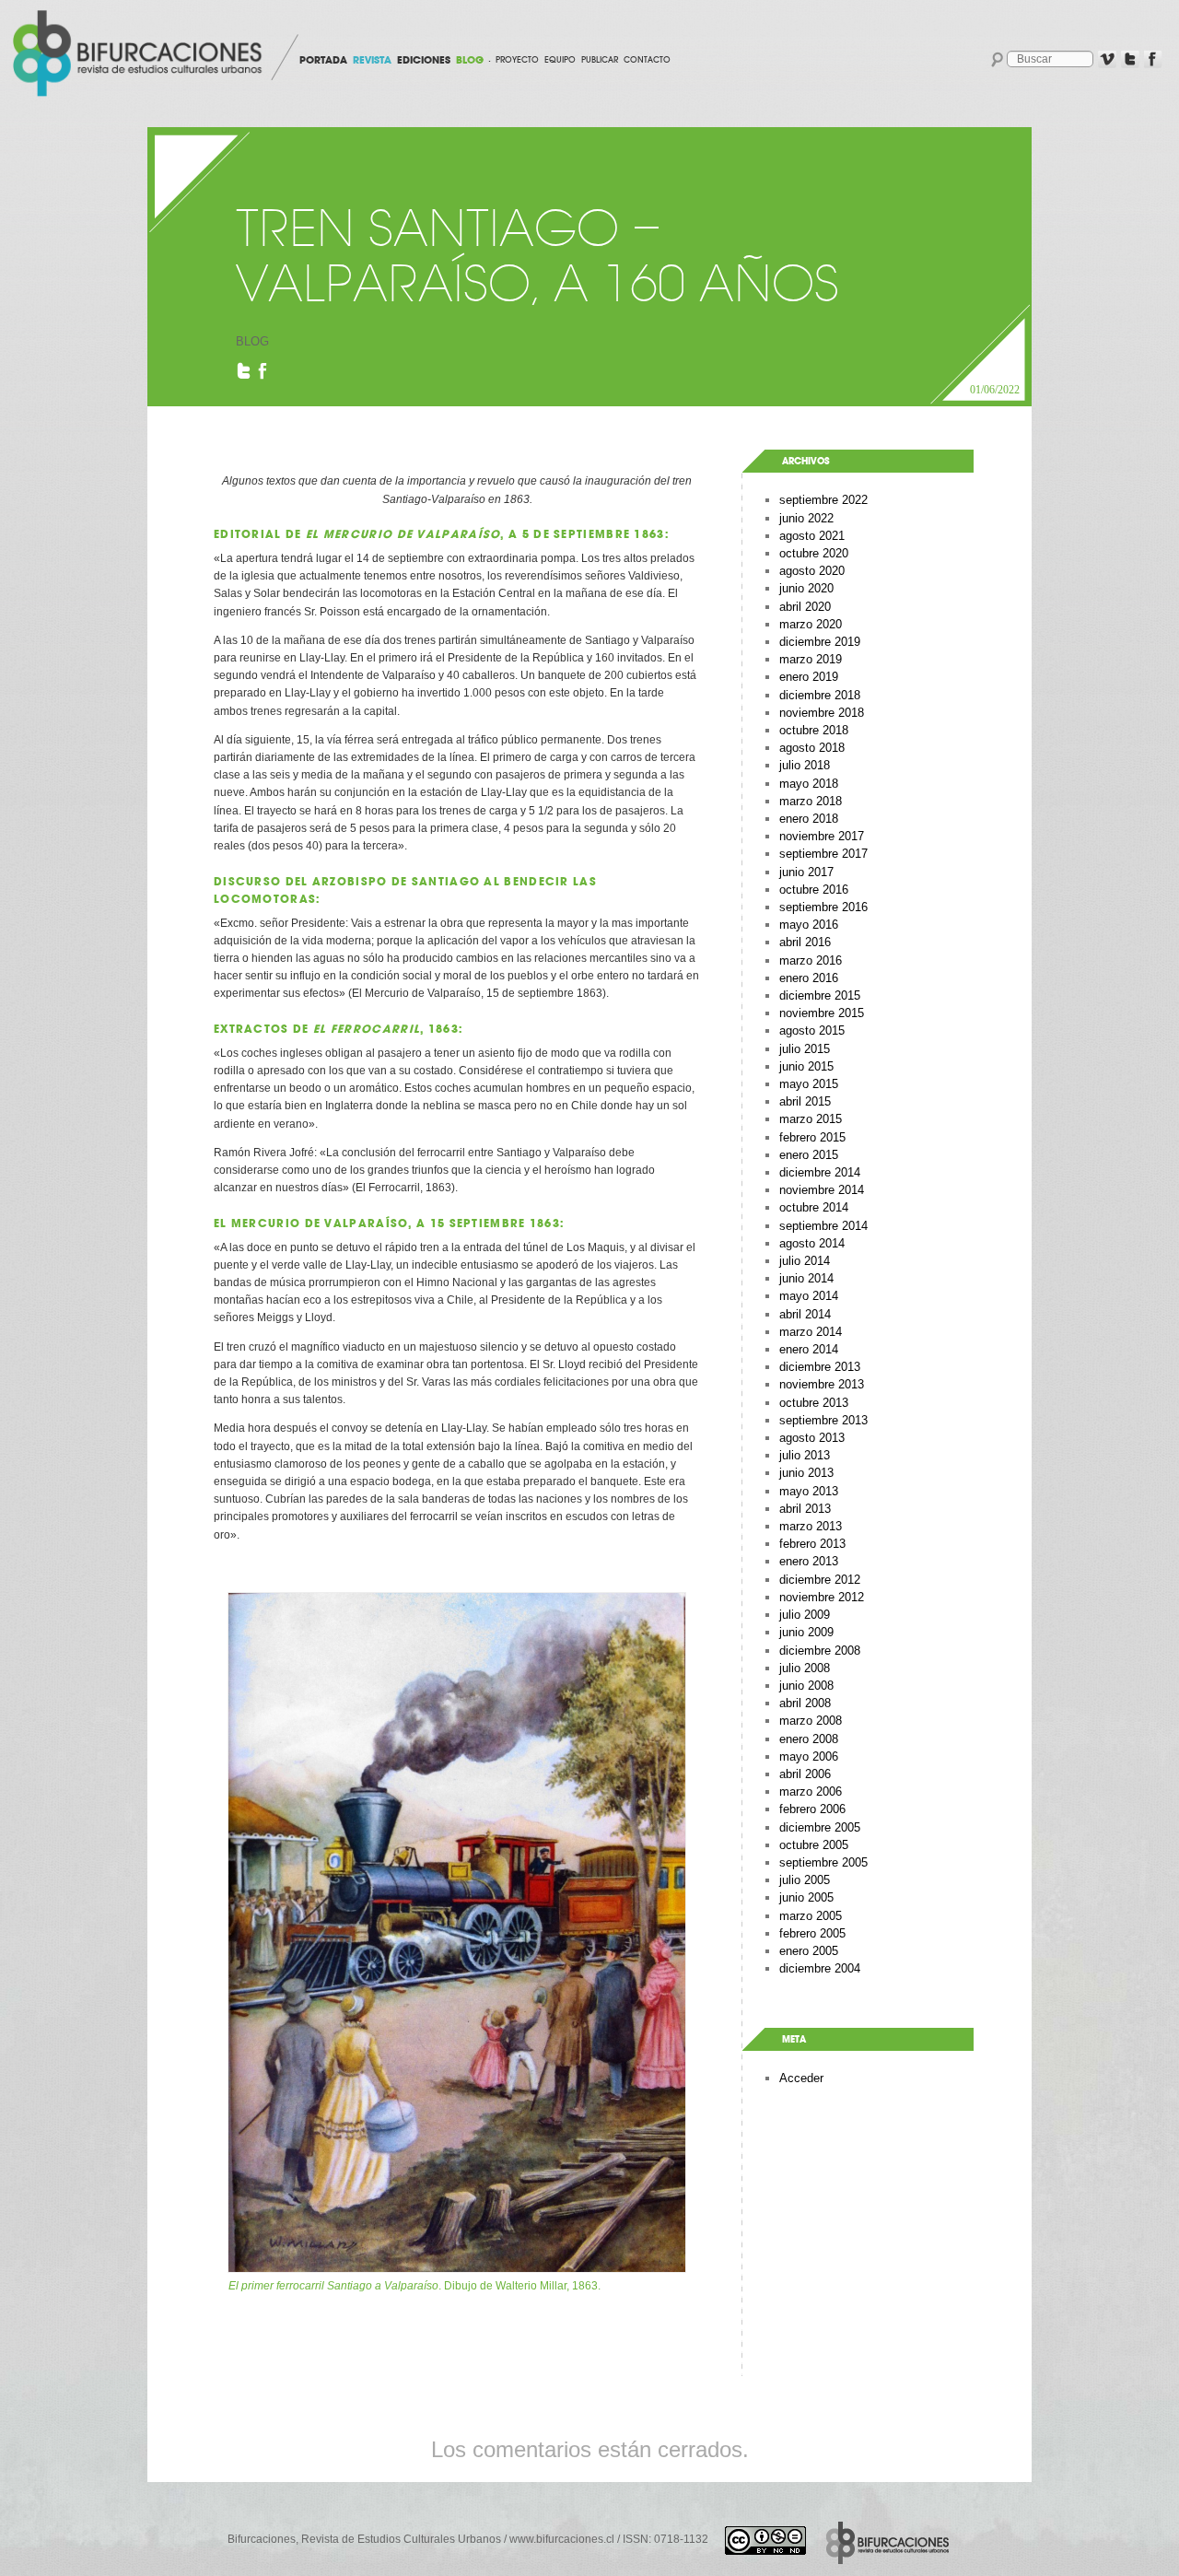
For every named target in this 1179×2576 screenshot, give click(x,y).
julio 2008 (805, 1668)
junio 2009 (806, 1632)
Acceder (801, 2078)
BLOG (470, 60)
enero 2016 (809, 978)
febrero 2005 (812, 1933)
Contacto (647, 60)
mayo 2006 (809, 1756)
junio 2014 (806, 1278)
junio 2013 (806, 1473)
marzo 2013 (811, 1526)
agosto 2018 (812, 748)
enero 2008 (809, 1739)
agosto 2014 (812, 1243)
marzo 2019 (811, 659)
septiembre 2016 (823, 907)
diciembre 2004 (820, 1968)
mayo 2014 (809, 1296)
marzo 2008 (811, 1721)
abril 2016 (805, 942)
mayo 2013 (809, 1491)
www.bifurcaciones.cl (562, 2539)
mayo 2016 (809, 925)
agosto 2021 (812, 536)
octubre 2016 (814, 890)
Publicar (600, 60)
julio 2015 (805, 1049)
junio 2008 (806, 1686)
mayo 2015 (809, 1084)
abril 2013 (805, 1509)
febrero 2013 (812, 1544)
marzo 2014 (811, 1332)
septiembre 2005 (823, 1862)
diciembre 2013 (820, 1367)
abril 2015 (805, 1101)
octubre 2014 (814, 1207)
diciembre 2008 (820, 1651)
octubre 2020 (814, 553)
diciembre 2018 (820, 695)
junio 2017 (806, 872)
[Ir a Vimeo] (1107, 60)
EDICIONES (424, 60)
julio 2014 (805, 1261)
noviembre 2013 (822, 1384)
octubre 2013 (814, 1403)
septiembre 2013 (823, 1420)
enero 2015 (809, 1155)
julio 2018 (805, 765)
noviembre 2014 (822, 1190)
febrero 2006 (812, 1809)
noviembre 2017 (822, 836)
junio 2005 (806, 1897)
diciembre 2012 (820, 1580)
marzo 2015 (811, 1119)
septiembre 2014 (823, 1226)
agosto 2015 (812, 1030)
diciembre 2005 (820, 1827)
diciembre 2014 (820, 1172)
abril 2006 (805, 1774)
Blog (252, 341)
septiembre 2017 (823, 854)
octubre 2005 (814, 1845)
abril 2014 (805, 1314)
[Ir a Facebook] (1153, 60)
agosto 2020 (812, 571)
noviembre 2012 (822, 1597)
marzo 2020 (811, 624)
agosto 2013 (812, 1438)
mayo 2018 (809, 784)
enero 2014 (809, 1349)
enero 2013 (809, 1561)
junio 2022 (806, 518)
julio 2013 (805, 1455)
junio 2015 (806, 1066)
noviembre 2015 (822, 1013)
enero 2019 (809, 677)
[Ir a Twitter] (1130, 60)
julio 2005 (805, 1880)
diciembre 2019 (820, 642)
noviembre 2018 (822, 713)
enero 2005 (809, 1951)
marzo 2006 (811, 1791)
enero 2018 (809, 819)
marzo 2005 (811, 1916)
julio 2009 (805, 1615)
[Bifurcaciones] (141, 53)
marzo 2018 (811, 801)
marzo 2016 (811, 960)
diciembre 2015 (820, 995)
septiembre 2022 (823, 500)
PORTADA (323, 60)
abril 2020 (805, 607)
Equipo (560, 60)
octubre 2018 (814, 730)
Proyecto (517, 60)
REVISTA (372, 60)
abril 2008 (805, 1703)
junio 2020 (806, 588)
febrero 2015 (812, 1137)
